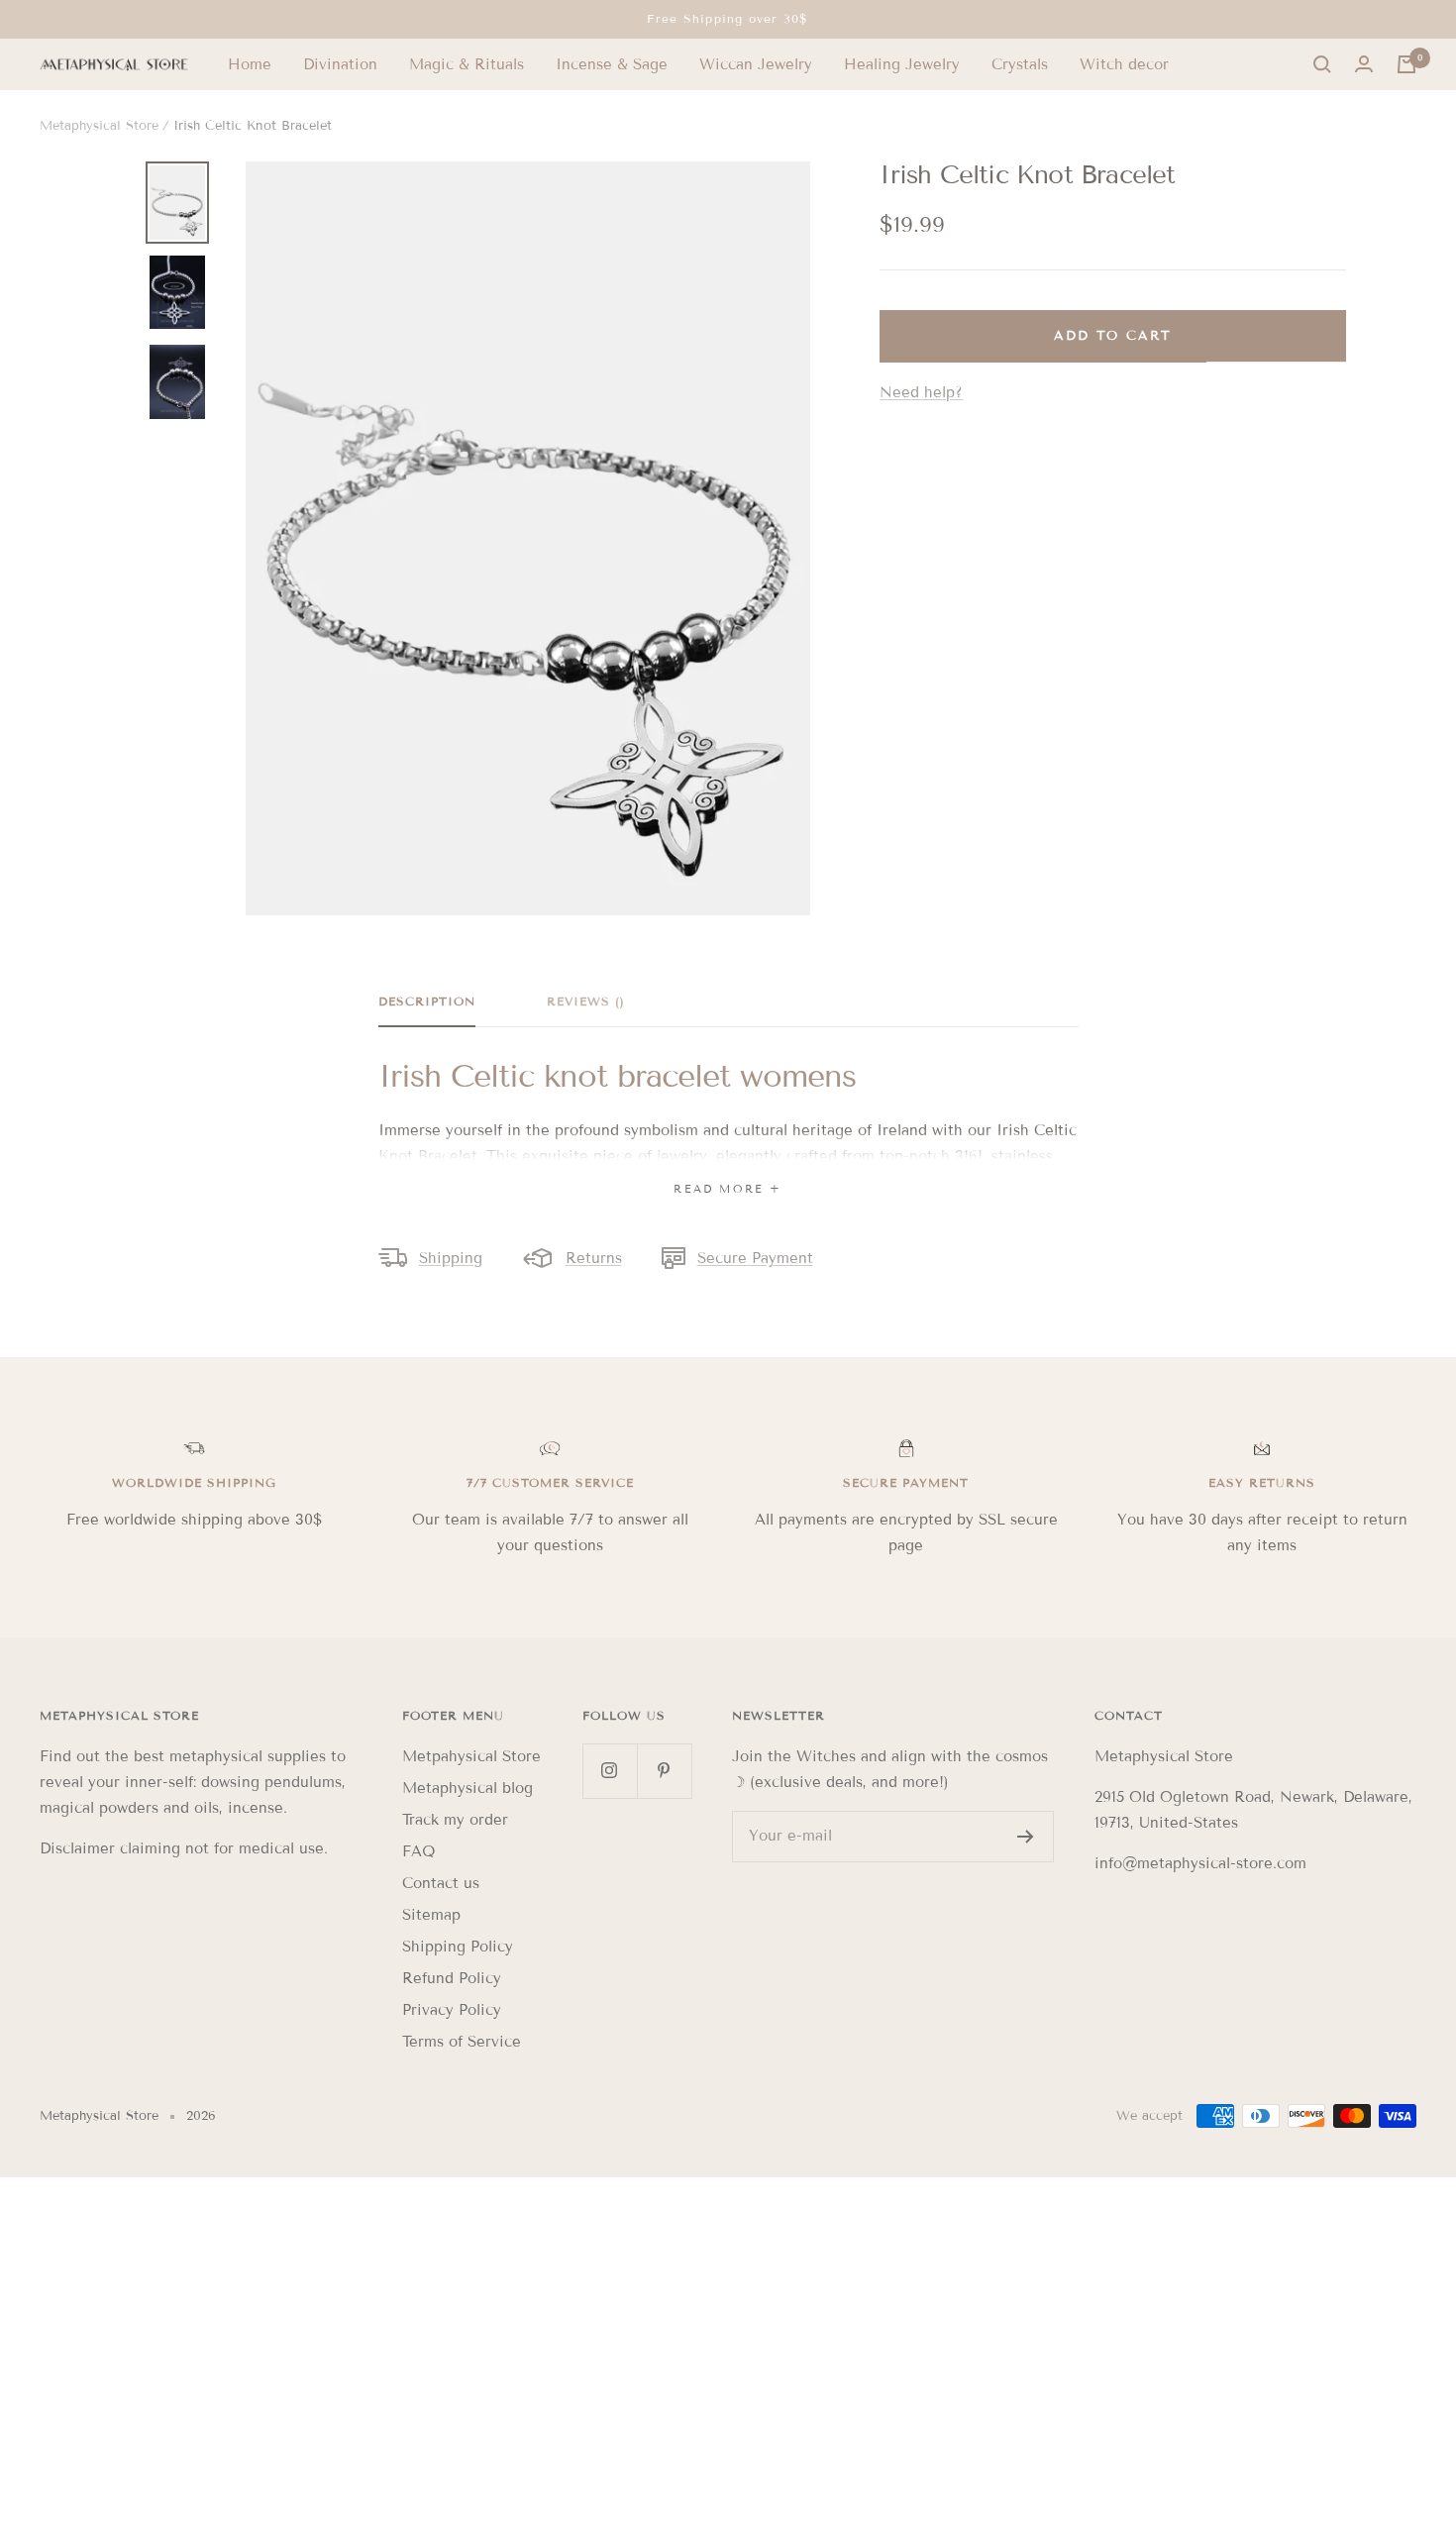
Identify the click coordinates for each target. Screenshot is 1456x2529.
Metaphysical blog (468, 1788)
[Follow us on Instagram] (610, 1771)
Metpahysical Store (471, 1756)
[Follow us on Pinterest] (664, 1771)
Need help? (921, 392)
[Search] (1322, 64)
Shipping (451, 1258)
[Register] (1026, 1837)
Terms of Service (462, 2042)
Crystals (1020, 64)
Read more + (728, 1189)
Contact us (441, 1883)
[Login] (1364, 64)
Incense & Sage (612, 64)
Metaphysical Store (99, 126)
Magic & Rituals (467, 64)
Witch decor (1124, 64)
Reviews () (586, 1001)
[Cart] (1406, 64)
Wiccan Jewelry (756, 64)
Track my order (455, 1820)
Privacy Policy (452, 2010)
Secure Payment (755, 1258)
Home (250, 64)
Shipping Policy (458, 1947)
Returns (594, 1258)
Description (427, 1001)
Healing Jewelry (902, 64)
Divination (340, 64)
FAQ (418, 1851)
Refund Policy (452, 1978)
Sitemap (431, 1915)
